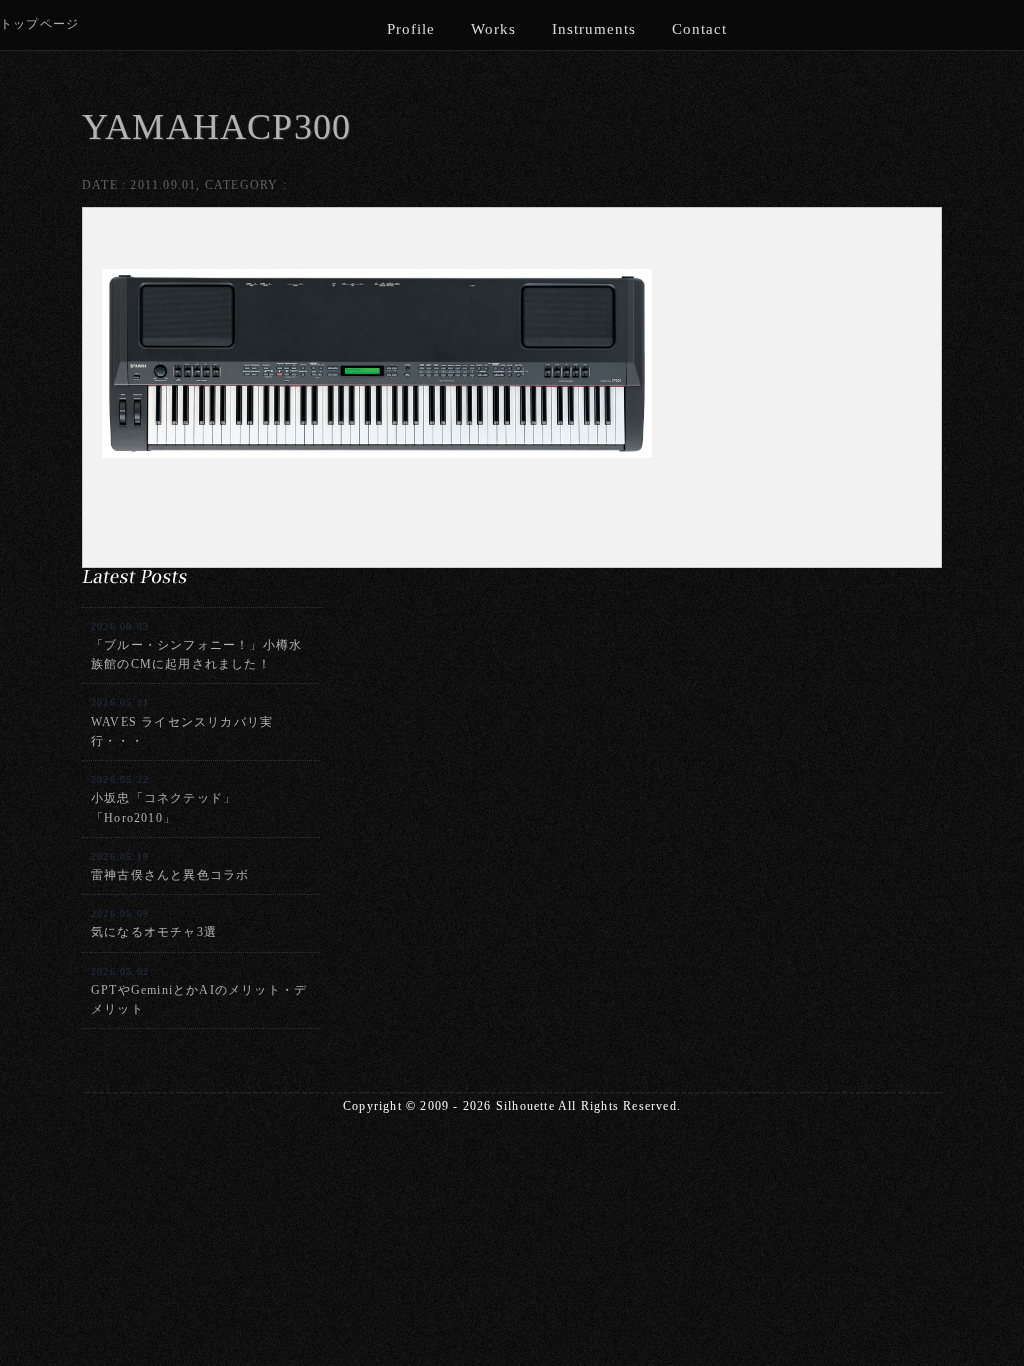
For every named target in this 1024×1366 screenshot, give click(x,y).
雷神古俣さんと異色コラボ (170, 866)
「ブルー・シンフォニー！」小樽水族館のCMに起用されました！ (196, 646)
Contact (699, 29)
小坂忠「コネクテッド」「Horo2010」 (163, 799)
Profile (411, 29)
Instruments (594, 29)
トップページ (39, 24)
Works (493, 29)
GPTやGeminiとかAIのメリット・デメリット (199, 991)
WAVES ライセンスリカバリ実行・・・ (182, 722)
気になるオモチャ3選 (154, 923)
